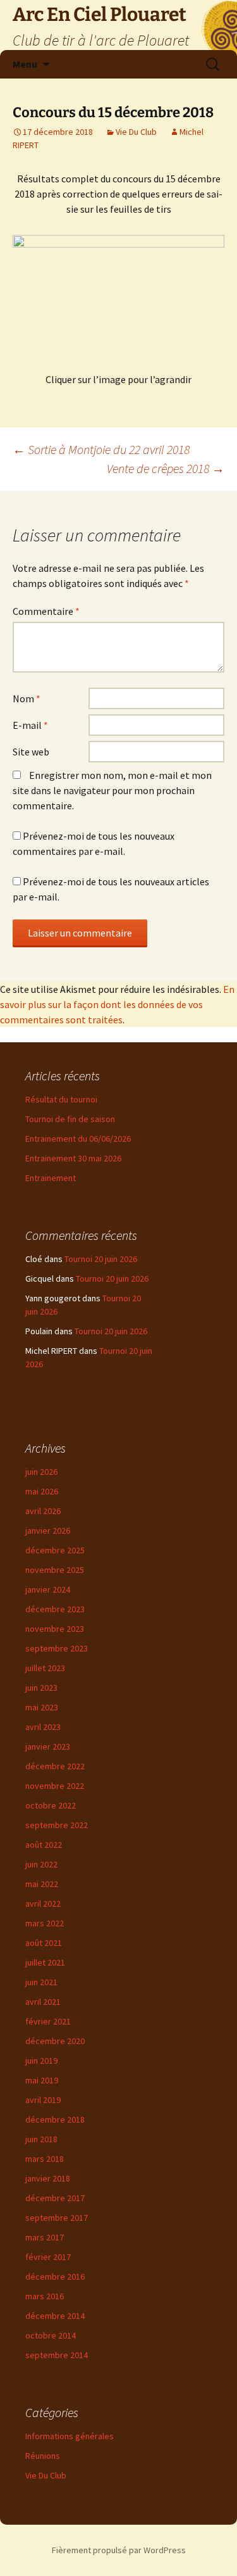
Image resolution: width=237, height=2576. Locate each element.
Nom (27, 698)
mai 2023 (42, 1707)
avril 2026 (43, 1511)
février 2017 (48, 2257)
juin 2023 (41, 1688)
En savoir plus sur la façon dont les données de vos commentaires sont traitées (117, 1004)
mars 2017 (45, 2237)
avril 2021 (43, 2002)
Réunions (43, 2456)
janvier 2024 (48, 1589)
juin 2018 (41, 2139)
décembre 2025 (55, 1550)
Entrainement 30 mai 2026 (73, 1158)
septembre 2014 (57, 2355)
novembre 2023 (55, 1629)
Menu (25, 64)
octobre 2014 (51, 2335)
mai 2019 (42, 2080)
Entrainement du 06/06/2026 (78, 1139)
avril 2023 (43, 1727)
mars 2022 (45, 1923)
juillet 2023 (45, 1668)
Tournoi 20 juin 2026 (101, 1259)
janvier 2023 (48, 1746)
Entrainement (51, 1178)
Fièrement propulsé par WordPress (119, 2550)
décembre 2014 (55, 2316)
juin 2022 (41, 1864)
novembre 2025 (55, 1570)
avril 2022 (43, 1904)
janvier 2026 (48, 1531)
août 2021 (44, 1943)
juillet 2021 (45, 1962)
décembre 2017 (55, 2198)
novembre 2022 (55, 1786)
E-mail (30, 725)
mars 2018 (45, 2159)
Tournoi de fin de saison (70, 1119)
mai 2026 (42, 1491)
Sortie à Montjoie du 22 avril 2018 (101, 449)
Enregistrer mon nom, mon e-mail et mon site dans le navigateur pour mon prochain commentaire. (112, 790)
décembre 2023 (55, 1609)
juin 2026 (41, 1472)
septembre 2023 (57, 1648)
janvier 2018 (48, 2178)
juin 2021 (41, 1982)
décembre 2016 (55, 2276)
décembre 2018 (55, 2119)
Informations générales (70, 2436)
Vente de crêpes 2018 (166, 468)
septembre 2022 (57, 1825)
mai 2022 (42, 1884)
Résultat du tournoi (61, 1099)
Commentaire (46, 611)
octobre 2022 (51, 1805)
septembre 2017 (57, 2218)
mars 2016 (45, 2296)
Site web (31, 752)
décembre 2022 (55, 1766)
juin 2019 (41, 2061)
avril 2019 (43, 2100)
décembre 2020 (55, 2041)
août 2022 (44, 1845)
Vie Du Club (136, 132)
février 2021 (48, 2021)
